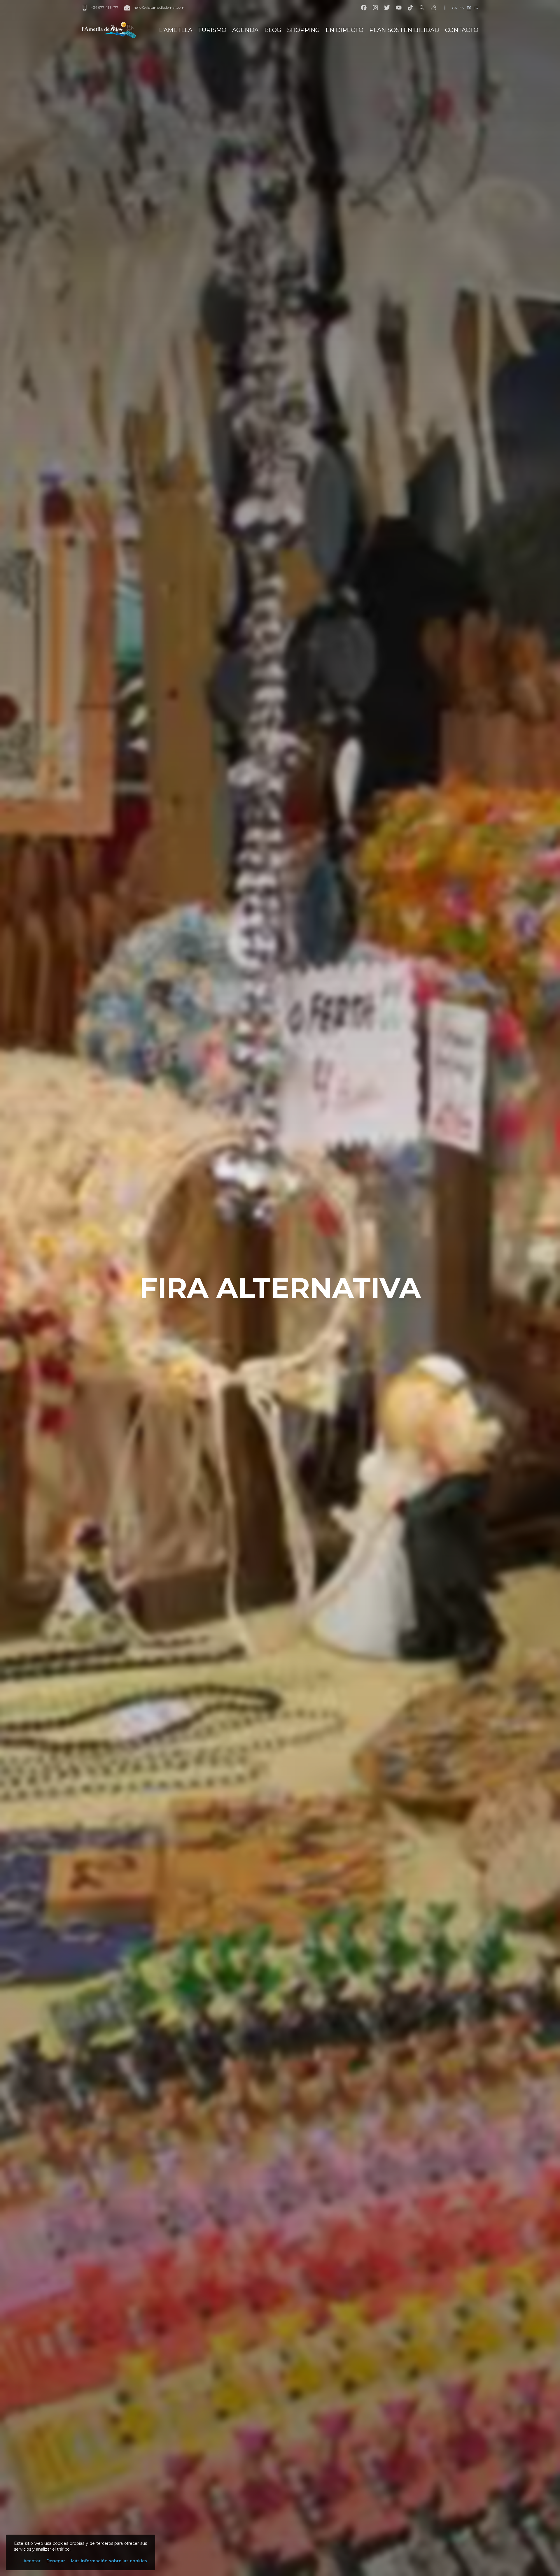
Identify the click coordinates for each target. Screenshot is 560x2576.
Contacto (462, 30)
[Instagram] (375, 8)
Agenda (245, 30)
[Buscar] (422, 8)
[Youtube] (399, 8)
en (462, 8)
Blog (273, 30)
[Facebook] (364, 8)
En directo (344, 30)
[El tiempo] (434, 8)
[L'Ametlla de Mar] (109, 30)
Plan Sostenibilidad (404, 30)
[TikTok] (410, 8)
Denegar (56, 2561)
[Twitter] (387, 8)
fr (476, 8)
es (469, 8)
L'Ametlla (176, 30)
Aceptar (32, 2561)
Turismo (212, 30)
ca (454, 8)
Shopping (303, 30)
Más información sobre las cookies (109, 2561)
